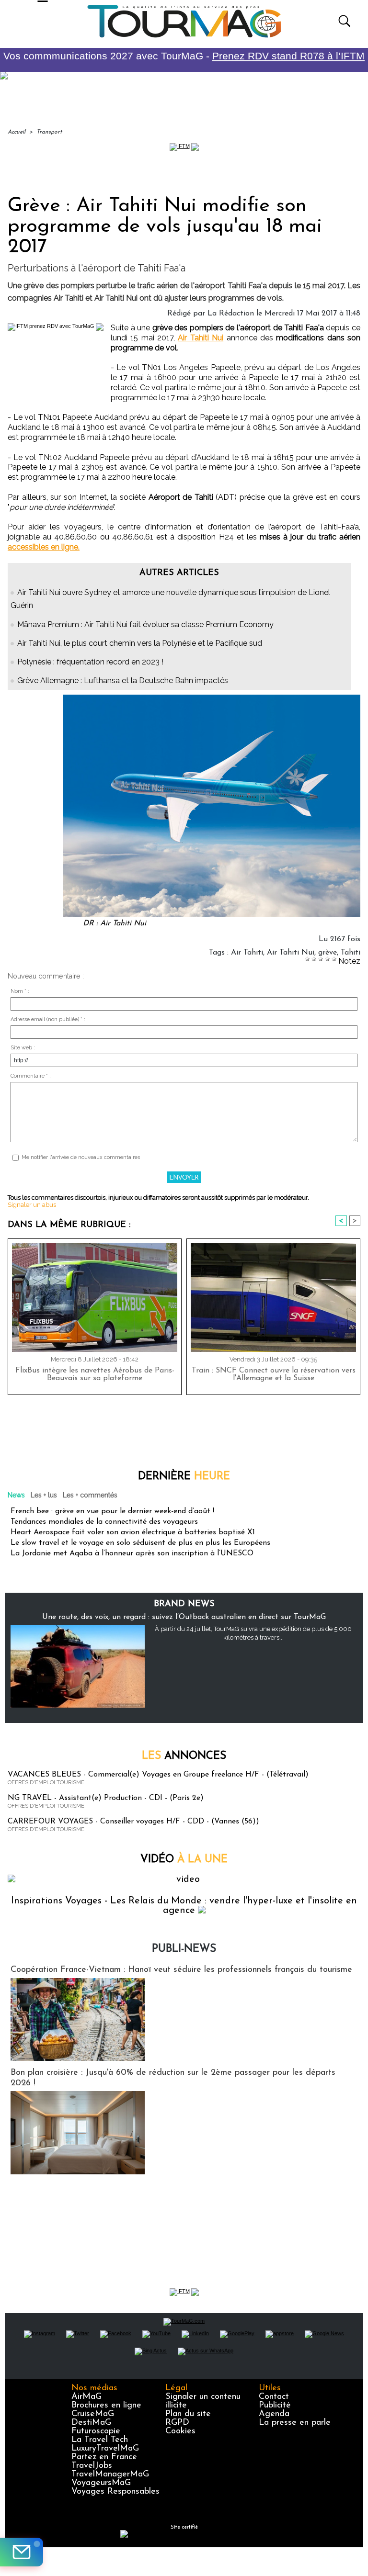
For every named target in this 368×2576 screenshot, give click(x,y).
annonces (184, 1756)
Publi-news (184, 1949)
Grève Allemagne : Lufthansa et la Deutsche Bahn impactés (123, 681)
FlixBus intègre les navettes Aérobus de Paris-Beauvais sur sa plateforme (95, 1374)
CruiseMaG (93, 2414)
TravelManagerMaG (110, 2475)
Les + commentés (90, 1495)
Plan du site (188, 2414)
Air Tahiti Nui (201, 338)
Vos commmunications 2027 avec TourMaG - (184, 56)
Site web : (23, 1048)
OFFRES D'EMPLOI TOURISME (46, 1783)
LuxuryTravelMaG (105, 2449)
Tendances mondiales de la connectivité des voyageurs (104, 1522)
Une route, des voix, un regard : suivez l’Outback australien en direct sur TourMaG (184, 1617)
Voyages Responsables (115, 2492)
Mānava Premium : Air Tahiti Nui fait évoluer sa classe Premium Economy (145, 624)
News (16, 1495)
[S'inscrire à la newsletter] (22, 2552)
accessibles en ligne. (44, 547)
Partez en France (104, 2457)
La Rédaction (231, 314)
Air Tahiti (247, 953)
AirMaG (86, 2397)
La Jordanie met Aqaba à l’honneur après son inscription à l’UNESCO (132, 1553)
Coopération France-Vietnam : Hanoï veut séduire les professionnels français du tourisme (181, 1970)
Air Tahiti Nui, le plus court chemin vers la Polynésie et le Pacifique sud (140, 643)
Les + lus (44, 1495)
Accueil (17, 132)
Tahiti (351, 953)
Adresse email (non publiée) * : (48, 1019)
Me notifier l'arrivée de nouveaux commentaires (81, 1157)
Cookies (180, 2431)
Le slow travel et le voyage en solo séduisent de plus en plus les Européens (140, 1543)
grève (328, 953)
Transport (49, 132)
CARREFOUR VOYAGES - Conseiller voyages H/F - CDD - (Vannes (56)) (133, 1822)
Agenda (274, 2414)
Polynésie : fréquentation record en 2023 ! (90, 662)
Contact (274, 2397)
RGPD (177, 2423)
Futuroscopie (96, 2431)
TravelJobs (92, 2466)
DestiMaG (91, 2423)
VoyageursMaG (101, 2483)
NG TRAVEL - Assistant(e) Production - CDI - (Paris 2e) (106, 1798)
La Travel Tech (100, 2440)
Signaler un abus (32, 1205)
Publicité (275, 2406)
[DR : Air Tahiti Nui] (212, 697)
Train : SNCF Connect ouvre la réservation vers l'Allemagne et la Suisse (274, 1374)
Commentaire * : (31, 1076)
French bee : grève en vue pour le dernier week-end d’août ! (112, 1511)
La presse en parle (295, 2423)
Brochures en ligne (106, 2406)
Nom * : (20, 991)
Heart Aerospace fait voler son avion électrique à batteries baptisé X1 (133, 1532)
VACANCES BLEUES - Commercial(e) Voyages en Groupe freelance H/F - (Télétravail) (158, 1775)
